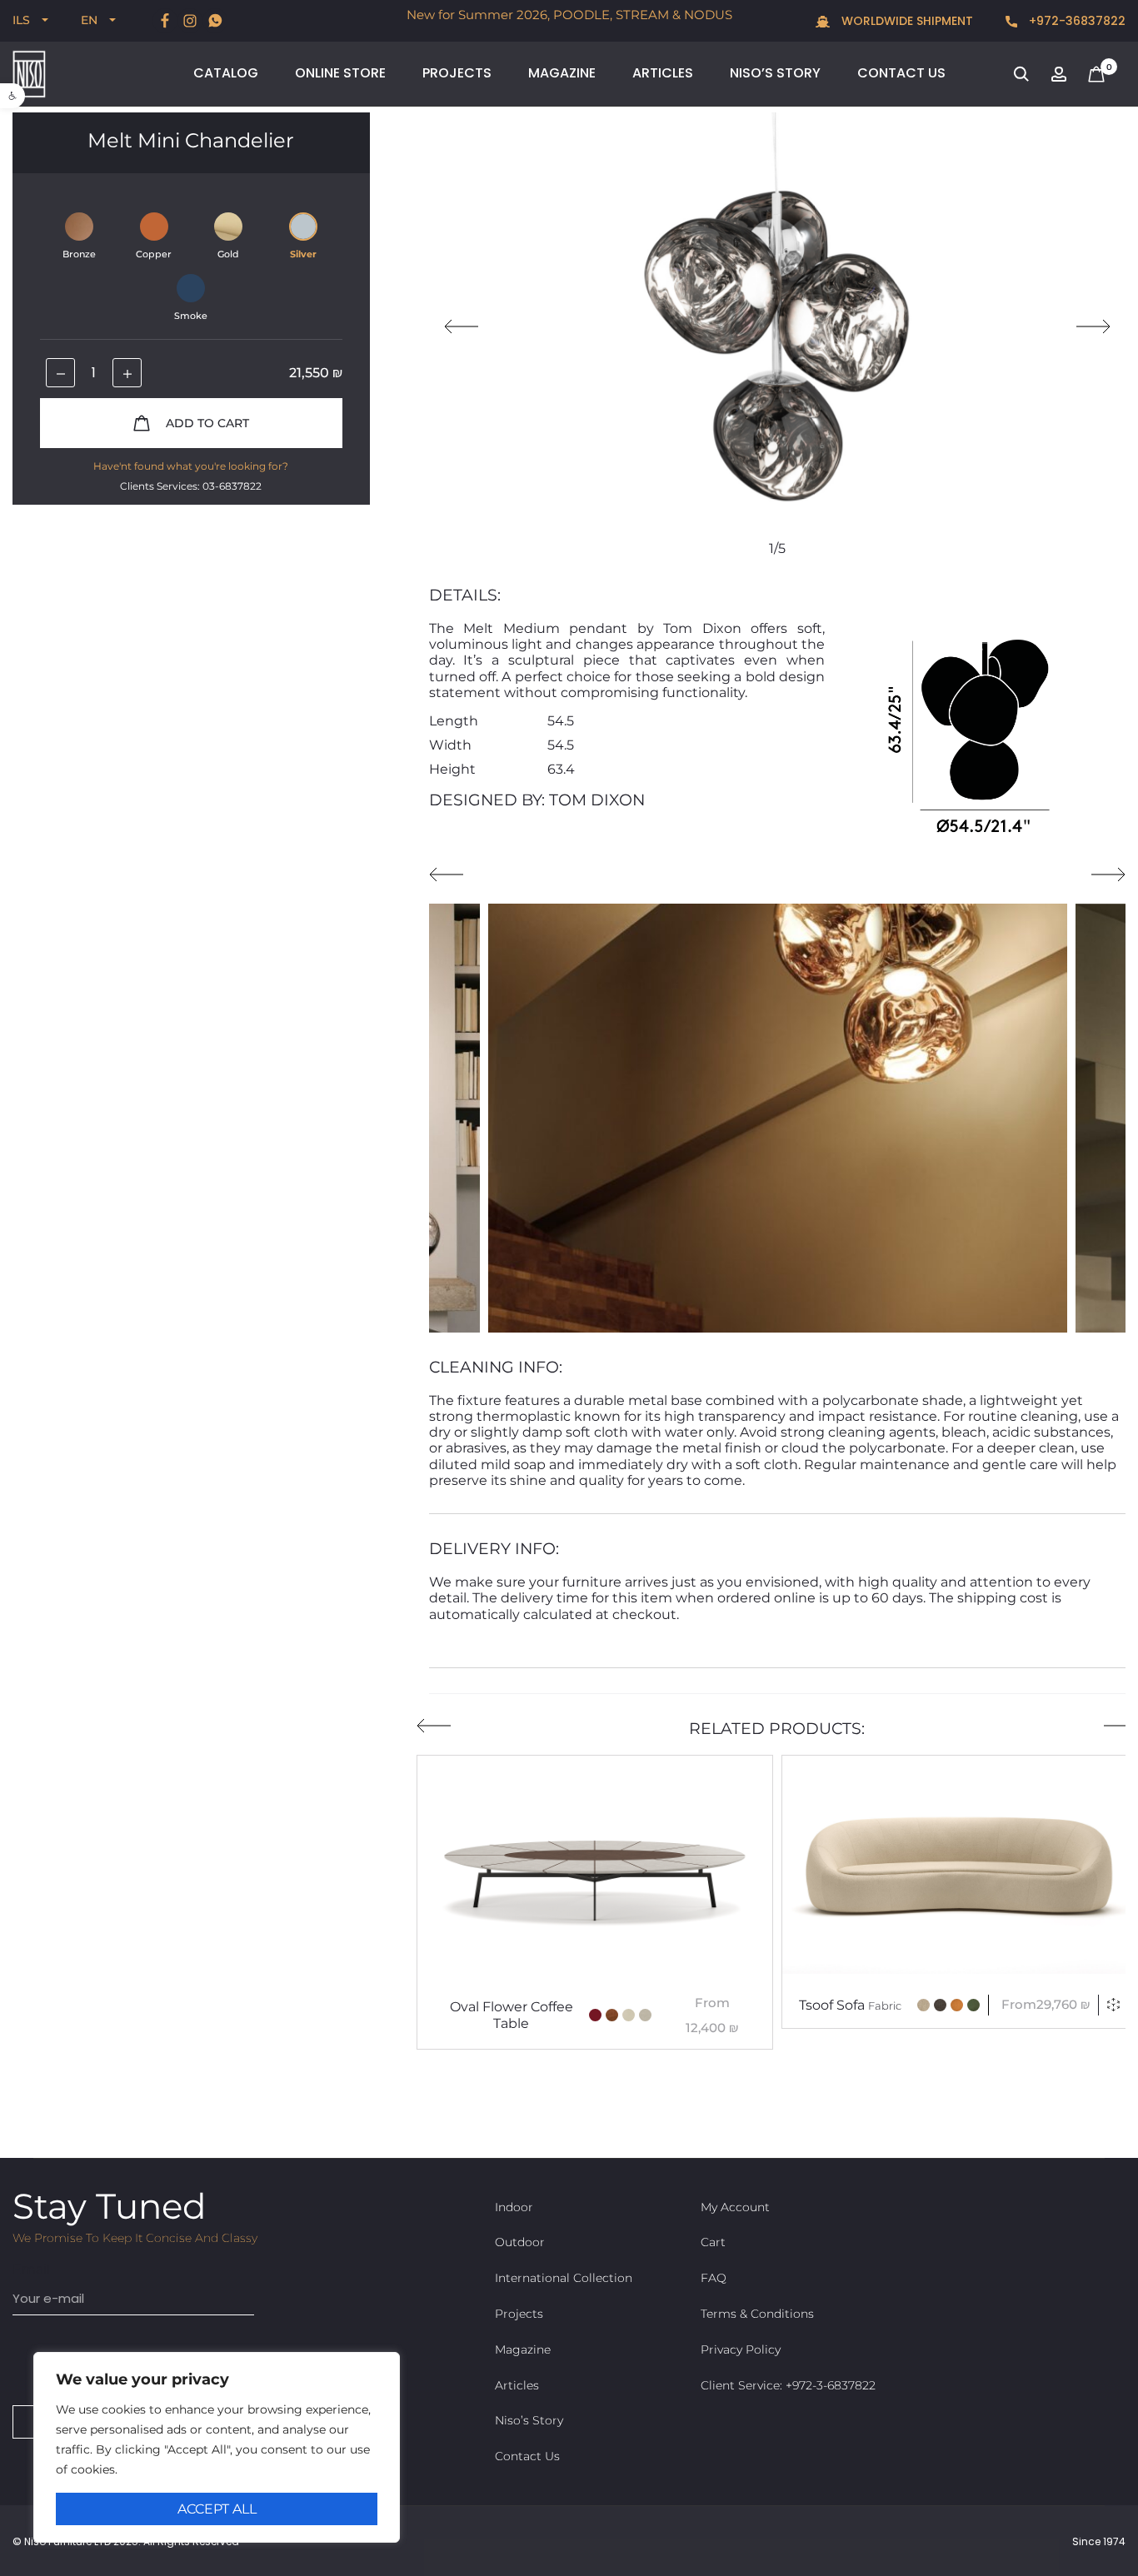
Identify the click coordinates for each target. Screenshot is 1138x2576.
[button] (12, 96)
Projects (457, 73)
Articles (663, 73)
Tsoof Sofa (850, 2005)
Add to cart (206, 423)
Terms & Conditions (757, 2314)
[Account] (1059, 73)
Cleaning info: (496, 1367)
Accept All (217, 2509)
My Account (735, 2207)
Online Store (340, 73)
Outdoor (520, 2242)
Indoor (514, 2207)
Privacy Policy (741, 2349)
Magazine (562, 73)
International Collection (564, 2278)
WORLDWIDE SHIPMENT (906, 21)
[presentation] (461, 326)
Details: (465, 595)
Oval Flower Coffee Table (512, 2015)
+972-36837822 (1076, 21)
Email (31, 2269)
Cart (713, 2242)
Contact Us (901, 73)
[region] (217, 2447)
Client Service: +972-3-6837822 (788, 2385)
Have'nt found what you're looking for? (191, 466)
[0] (1096, 73)
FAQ (714, 2278)
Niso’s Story (775, 73)
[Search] (1021, 73)
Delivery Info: (494, 1549)
